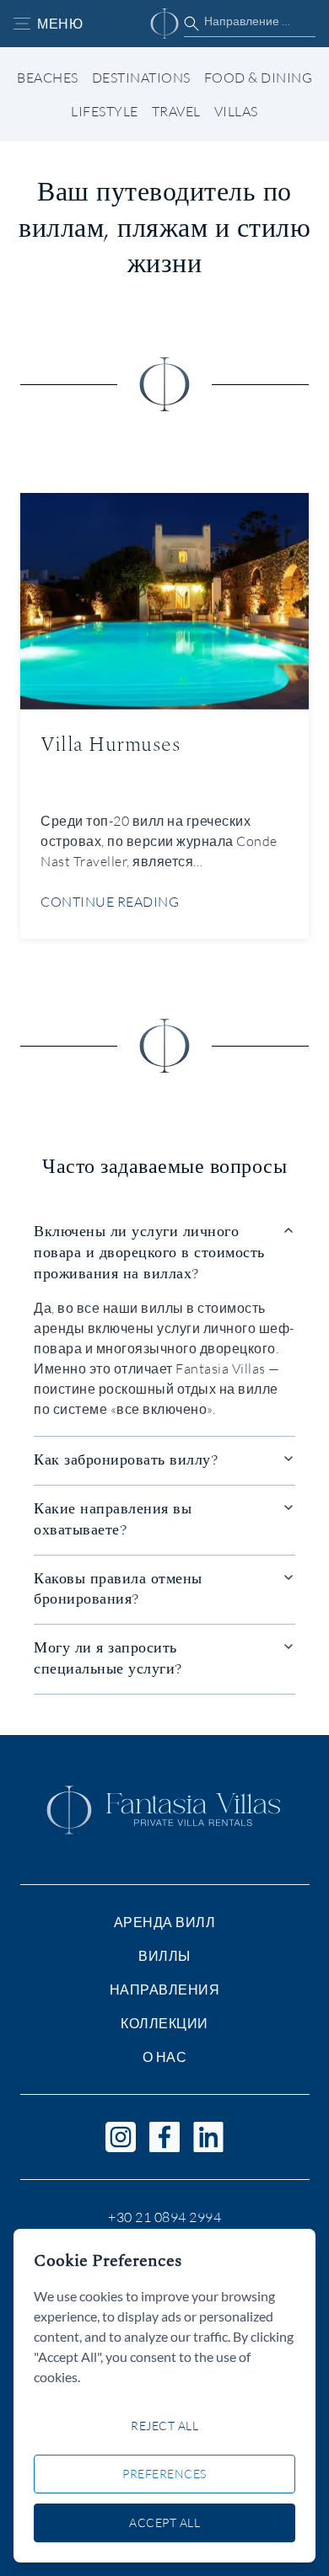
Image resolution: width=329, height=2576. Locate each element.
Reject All (164, 2426)
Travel (176, 111)
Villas (236, 111)
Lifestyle (105, 111)
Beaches (48, 78)
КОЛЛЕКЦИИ (164, 2023)
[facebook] (164, 2137)
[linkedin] (208, 2137)
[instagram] (121, 2137)
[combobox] (250, 21)
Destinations (141, 78)
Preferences (164, 2474)
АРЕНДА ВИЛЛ (165, 1922)
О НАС (165, 2057)
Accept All (164, 2522)
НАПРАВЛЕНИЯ (165, 1990)
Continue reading (110, 901)
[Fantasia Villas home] (164, 24)
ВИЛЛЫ (164, 1956)
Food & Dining (259, 78)
